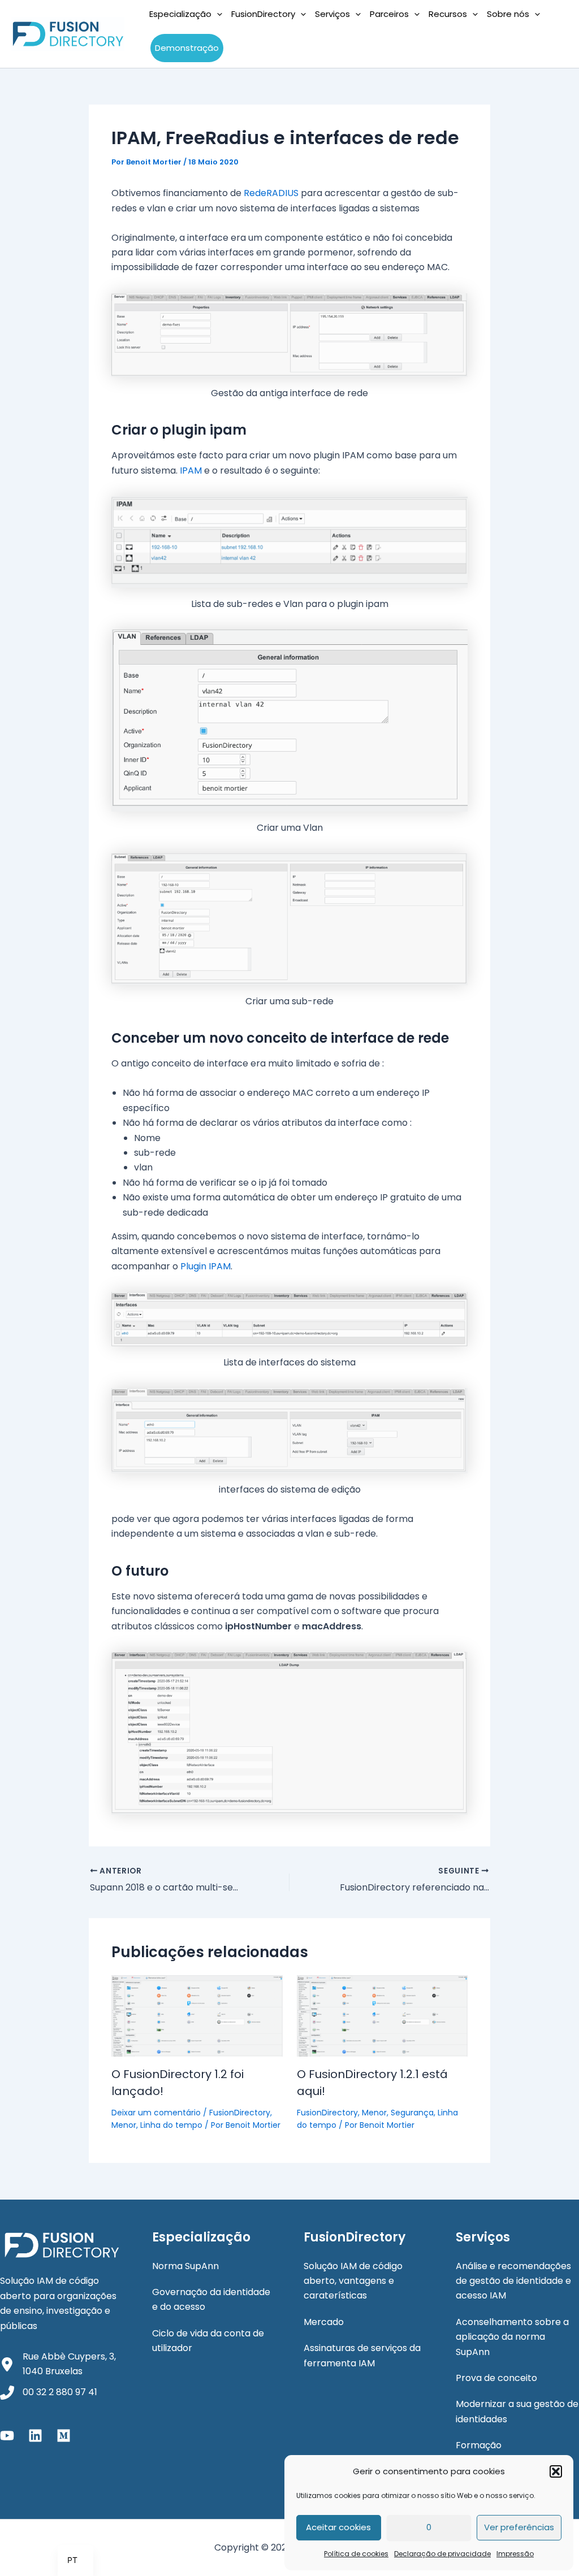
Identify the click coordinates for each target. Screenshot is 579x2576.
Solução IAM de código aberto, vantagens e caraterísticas (353, 2281)
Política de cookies (356, 2554)
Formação (479, 2445)
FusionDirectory (240, 2113)
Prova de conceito (496, 2378)
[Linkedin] (35, 2436)
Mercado (324, 2322)
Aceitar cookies (338, 2527)
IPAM (191, 470)
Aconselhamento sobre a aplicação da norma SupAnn (512, 2337)
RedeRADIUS (271, 193)
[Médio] (64, 2436)
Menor (124, 2125)
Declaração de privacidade (442, 2554)
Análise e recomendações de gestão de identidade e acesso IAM (513, 2281)
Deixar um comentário (156, 2113)
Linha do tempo (171, 2125)
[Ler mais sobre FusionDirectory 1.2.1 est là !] (383, 2015)
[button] (556, 2471)
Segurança (412, 2113)
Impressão (515, 2554)
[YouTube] (7, 2436)
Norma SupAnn (185, 2266)
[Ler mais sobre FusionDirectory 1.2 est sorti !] (197, 2015)
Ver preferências (519, 2527)
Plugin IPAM (206, 1266)
